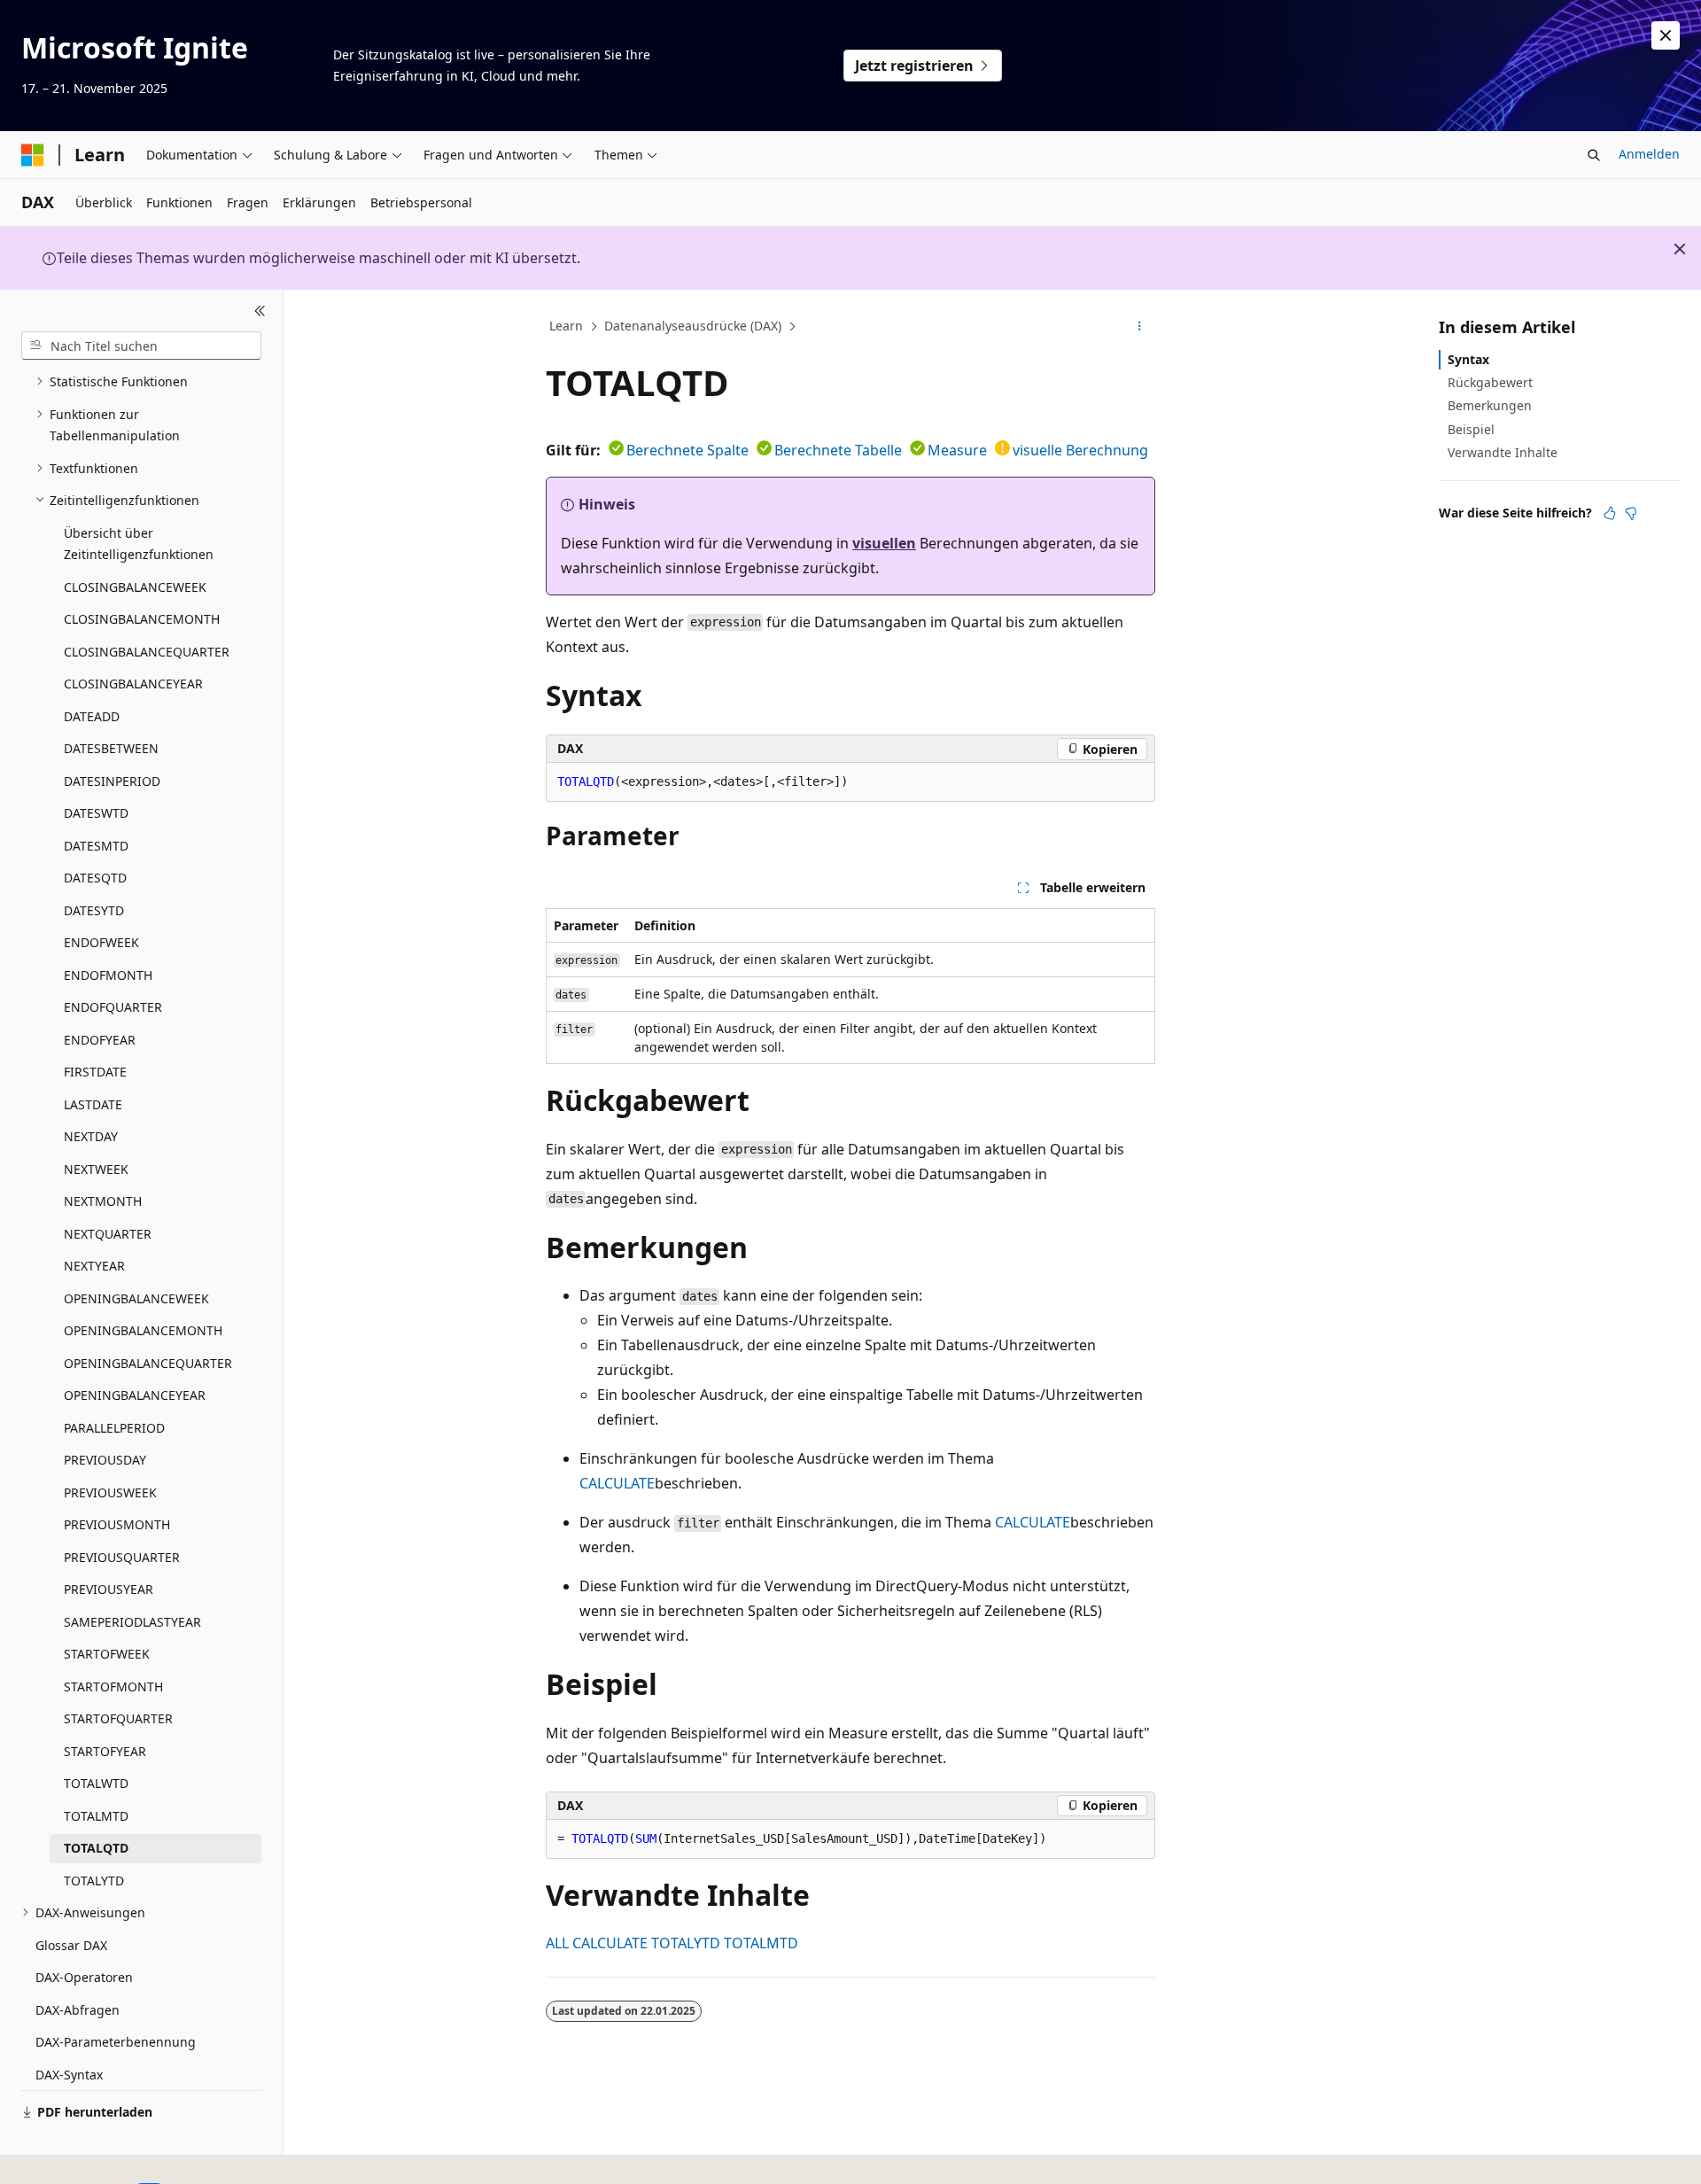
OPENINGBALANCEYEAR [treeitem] (135, 1395)
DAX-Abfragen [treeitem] (78, 2010)
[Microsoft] (33, 155)
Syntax (1468, 359)
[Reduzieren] (260, 311)
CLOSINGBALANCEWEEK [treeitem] (135, 587)
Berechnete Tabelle (838, 450)
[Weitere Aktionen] (1140, 327)
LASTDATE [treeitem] (93, 1104)
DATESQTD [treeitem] (95, 878)
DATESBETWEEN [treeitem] (111, 748)
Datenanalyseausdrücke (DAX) (693, 326)
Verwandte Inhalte (1503, 452)
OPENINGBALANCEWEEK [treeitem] (136, 1298)
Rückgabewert (1490, 382)
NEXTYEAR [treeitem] (94, 1266)
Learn (566, 326)
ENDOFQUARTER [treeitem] (113, 1007)
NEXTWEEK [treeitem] (96, 1169)
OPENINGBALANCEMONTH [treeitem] (143, 1330)
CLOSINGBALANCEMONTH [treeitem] (142, 619)
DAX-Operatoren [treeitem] (84, 1977)
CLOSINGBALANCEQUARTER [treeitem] (147, 652)
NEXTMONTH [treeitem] (103, 1201)
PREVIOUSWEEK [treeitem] (110, 1492)
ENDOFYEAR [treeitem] (100, 1040)
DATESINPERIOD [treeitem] (112, 781)
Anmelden (1649, 154)
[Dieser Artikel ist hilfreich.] (1610, 513)
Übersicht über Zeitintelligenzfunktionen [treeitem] (139, 544)
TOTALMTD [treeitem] (96, 1816)
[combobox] (141, 346)
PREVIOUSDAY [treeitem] (105, 1460)
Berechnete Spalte (687, 450)
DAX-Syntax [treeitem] (69, 2075)
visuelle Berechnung (1080, 450)
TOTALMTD (761, 1943)
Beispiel (1471, 429)
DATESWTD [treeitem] (96, 813)
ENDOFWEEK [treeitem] (101, 942)
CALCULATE (617, 1483)
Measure (957, 450)
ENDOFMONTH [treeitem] (108, 975)
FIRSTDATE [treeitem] (95, 1072)
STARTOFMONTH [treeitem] (113, 1687)
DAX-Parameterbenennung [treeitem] (116, 2042)
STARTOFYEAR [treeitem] (105, 1751)
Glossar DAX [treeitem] (71, 1945)
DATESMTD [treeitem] (96, 846)
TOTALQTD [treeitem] (96, 1848)
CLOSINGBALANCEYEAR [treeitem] (133, 684)
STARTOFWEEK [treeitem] (107, 1654)
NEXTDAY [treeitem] (91, 1136)
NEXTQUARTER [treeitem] (108, 1234)
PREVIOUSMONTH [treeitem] (117, 1524)
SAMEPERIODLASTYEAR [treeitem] (132, 1622)
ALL (557, 1943)
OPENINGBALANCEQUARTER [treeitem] (148, 1363)
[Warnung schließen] (1666, 35)
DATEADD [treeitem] (92, 716)
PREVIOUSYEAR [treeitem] (109, 1589)
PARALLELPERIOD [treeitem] (114, 1428)
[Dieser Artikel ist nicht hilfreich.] (1631, 513)
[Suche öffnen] (1594, 155)
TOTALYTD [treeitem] (94, 1881)
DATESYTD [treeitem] (94, 910)
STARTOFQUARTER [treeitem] (118, 1718)
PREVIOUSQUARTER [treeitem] (122, 1557)
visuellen (884, 543)
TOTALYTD (686, 1943)
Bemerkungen (1490, 405)
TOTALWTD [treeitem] (96, 1783)
